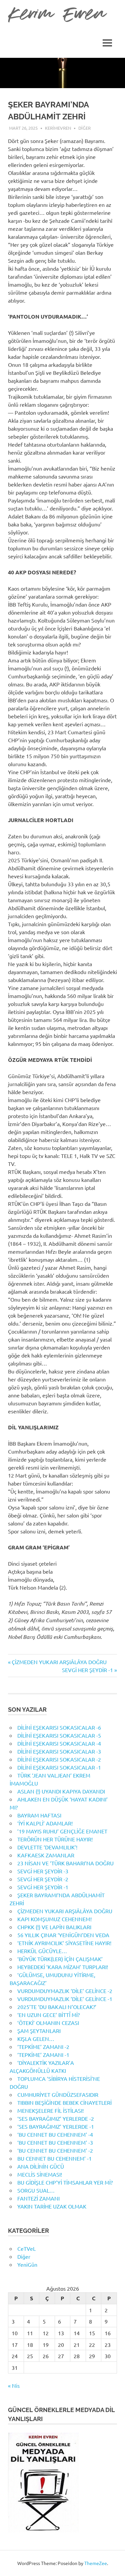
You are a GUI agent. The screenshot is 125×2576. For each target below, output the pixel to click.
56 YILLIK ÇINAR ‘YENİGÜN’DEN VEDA (63, 1935)
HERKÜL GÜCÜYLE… (42, 1951)
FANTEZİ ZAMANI (38, 2198)
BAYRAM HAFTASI (39, 1815)
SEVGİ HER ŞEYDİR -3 (43, 1871)
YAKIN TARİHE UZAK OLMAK (52, 2206)
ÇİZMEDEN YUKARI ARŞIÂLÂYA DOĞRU (59, 1662)
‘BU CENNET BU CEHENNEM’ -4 (55, 2134)
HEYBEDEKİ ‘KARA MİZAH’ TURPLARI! (63, 1967)
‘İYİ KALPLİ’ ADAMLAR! (45, 1823)
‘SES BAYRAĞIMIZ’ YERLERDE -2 (56, 2118)
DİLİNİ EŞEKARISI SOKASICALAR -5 (59, 1735)
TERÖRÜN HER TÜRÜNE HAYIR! (55, 1839)
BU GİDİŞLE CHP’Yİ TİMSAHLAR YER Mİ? (65, 2182)
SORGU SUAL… (36, 2190)
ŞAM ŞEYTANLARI (39, 2031)
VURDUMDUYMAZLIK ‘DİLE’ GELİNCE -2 (65, 1991)
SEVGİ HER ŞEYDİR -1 (87, 1670)
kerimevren (58, 128)
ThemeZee (96, 2563)
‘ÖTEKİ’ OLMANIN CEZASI (48, 2023)
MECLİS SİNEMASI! (40, 2174)
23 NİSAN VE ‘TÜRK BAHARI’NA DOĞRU (65, 1863)
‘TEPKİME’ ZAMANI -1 (43, 2055)
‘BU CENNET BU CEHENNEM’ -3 (55, 2142)
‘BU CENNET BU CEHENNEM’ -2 (55, 2150)
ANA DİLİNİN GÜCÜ (41, 2166)
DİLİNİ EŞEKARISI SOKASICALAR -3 (59, 1751)
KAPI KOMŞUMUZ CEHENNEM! (54, 1919)
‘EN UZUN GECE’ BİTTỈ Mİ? (48, 2015)
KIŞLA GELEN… (36, 2039)
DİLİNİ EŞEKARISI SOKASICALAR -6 (59, 1727)
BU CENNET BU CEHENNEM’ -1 (54, 2158)
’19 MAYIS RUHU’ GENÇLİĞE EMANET (62, 1831)
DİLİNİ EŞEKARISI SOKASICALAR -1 (59, 1767)
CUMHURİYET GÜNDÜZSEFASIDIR (58, 2094)
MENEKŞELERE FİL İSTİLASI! (50, 2110)
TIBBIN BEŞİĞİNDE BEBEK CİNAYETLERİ (64, 2102)
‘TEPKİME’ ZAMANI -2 (43, 2047)
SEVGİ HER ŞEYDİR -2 (43, 1879)
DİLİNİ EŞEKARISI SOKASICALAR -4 (59, 1743)
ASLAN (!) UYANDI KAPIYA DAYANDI (61, 1791)
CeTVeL (26, 2248)
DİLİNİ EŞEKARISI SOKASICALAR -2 (59, 1759)
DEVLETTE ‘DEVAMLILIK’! (47, 1847)
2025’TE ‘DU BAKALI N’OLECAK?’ (57, 2007)
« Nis (14, 2385)
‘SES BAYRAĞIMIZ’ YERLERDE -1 (56, 2126)
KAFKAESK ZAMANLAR (46, 1855)
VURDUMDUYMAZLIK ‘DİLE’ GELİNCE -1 (65, 1999)
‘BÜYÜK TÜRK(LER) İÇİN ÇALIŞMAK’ (60, 1959)
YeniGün (27, 2264)
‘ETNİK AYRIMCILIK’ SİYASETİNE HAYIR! (64, 1943)
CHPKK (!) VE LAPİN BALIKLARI (54, 1927)
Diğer (84, 128)
